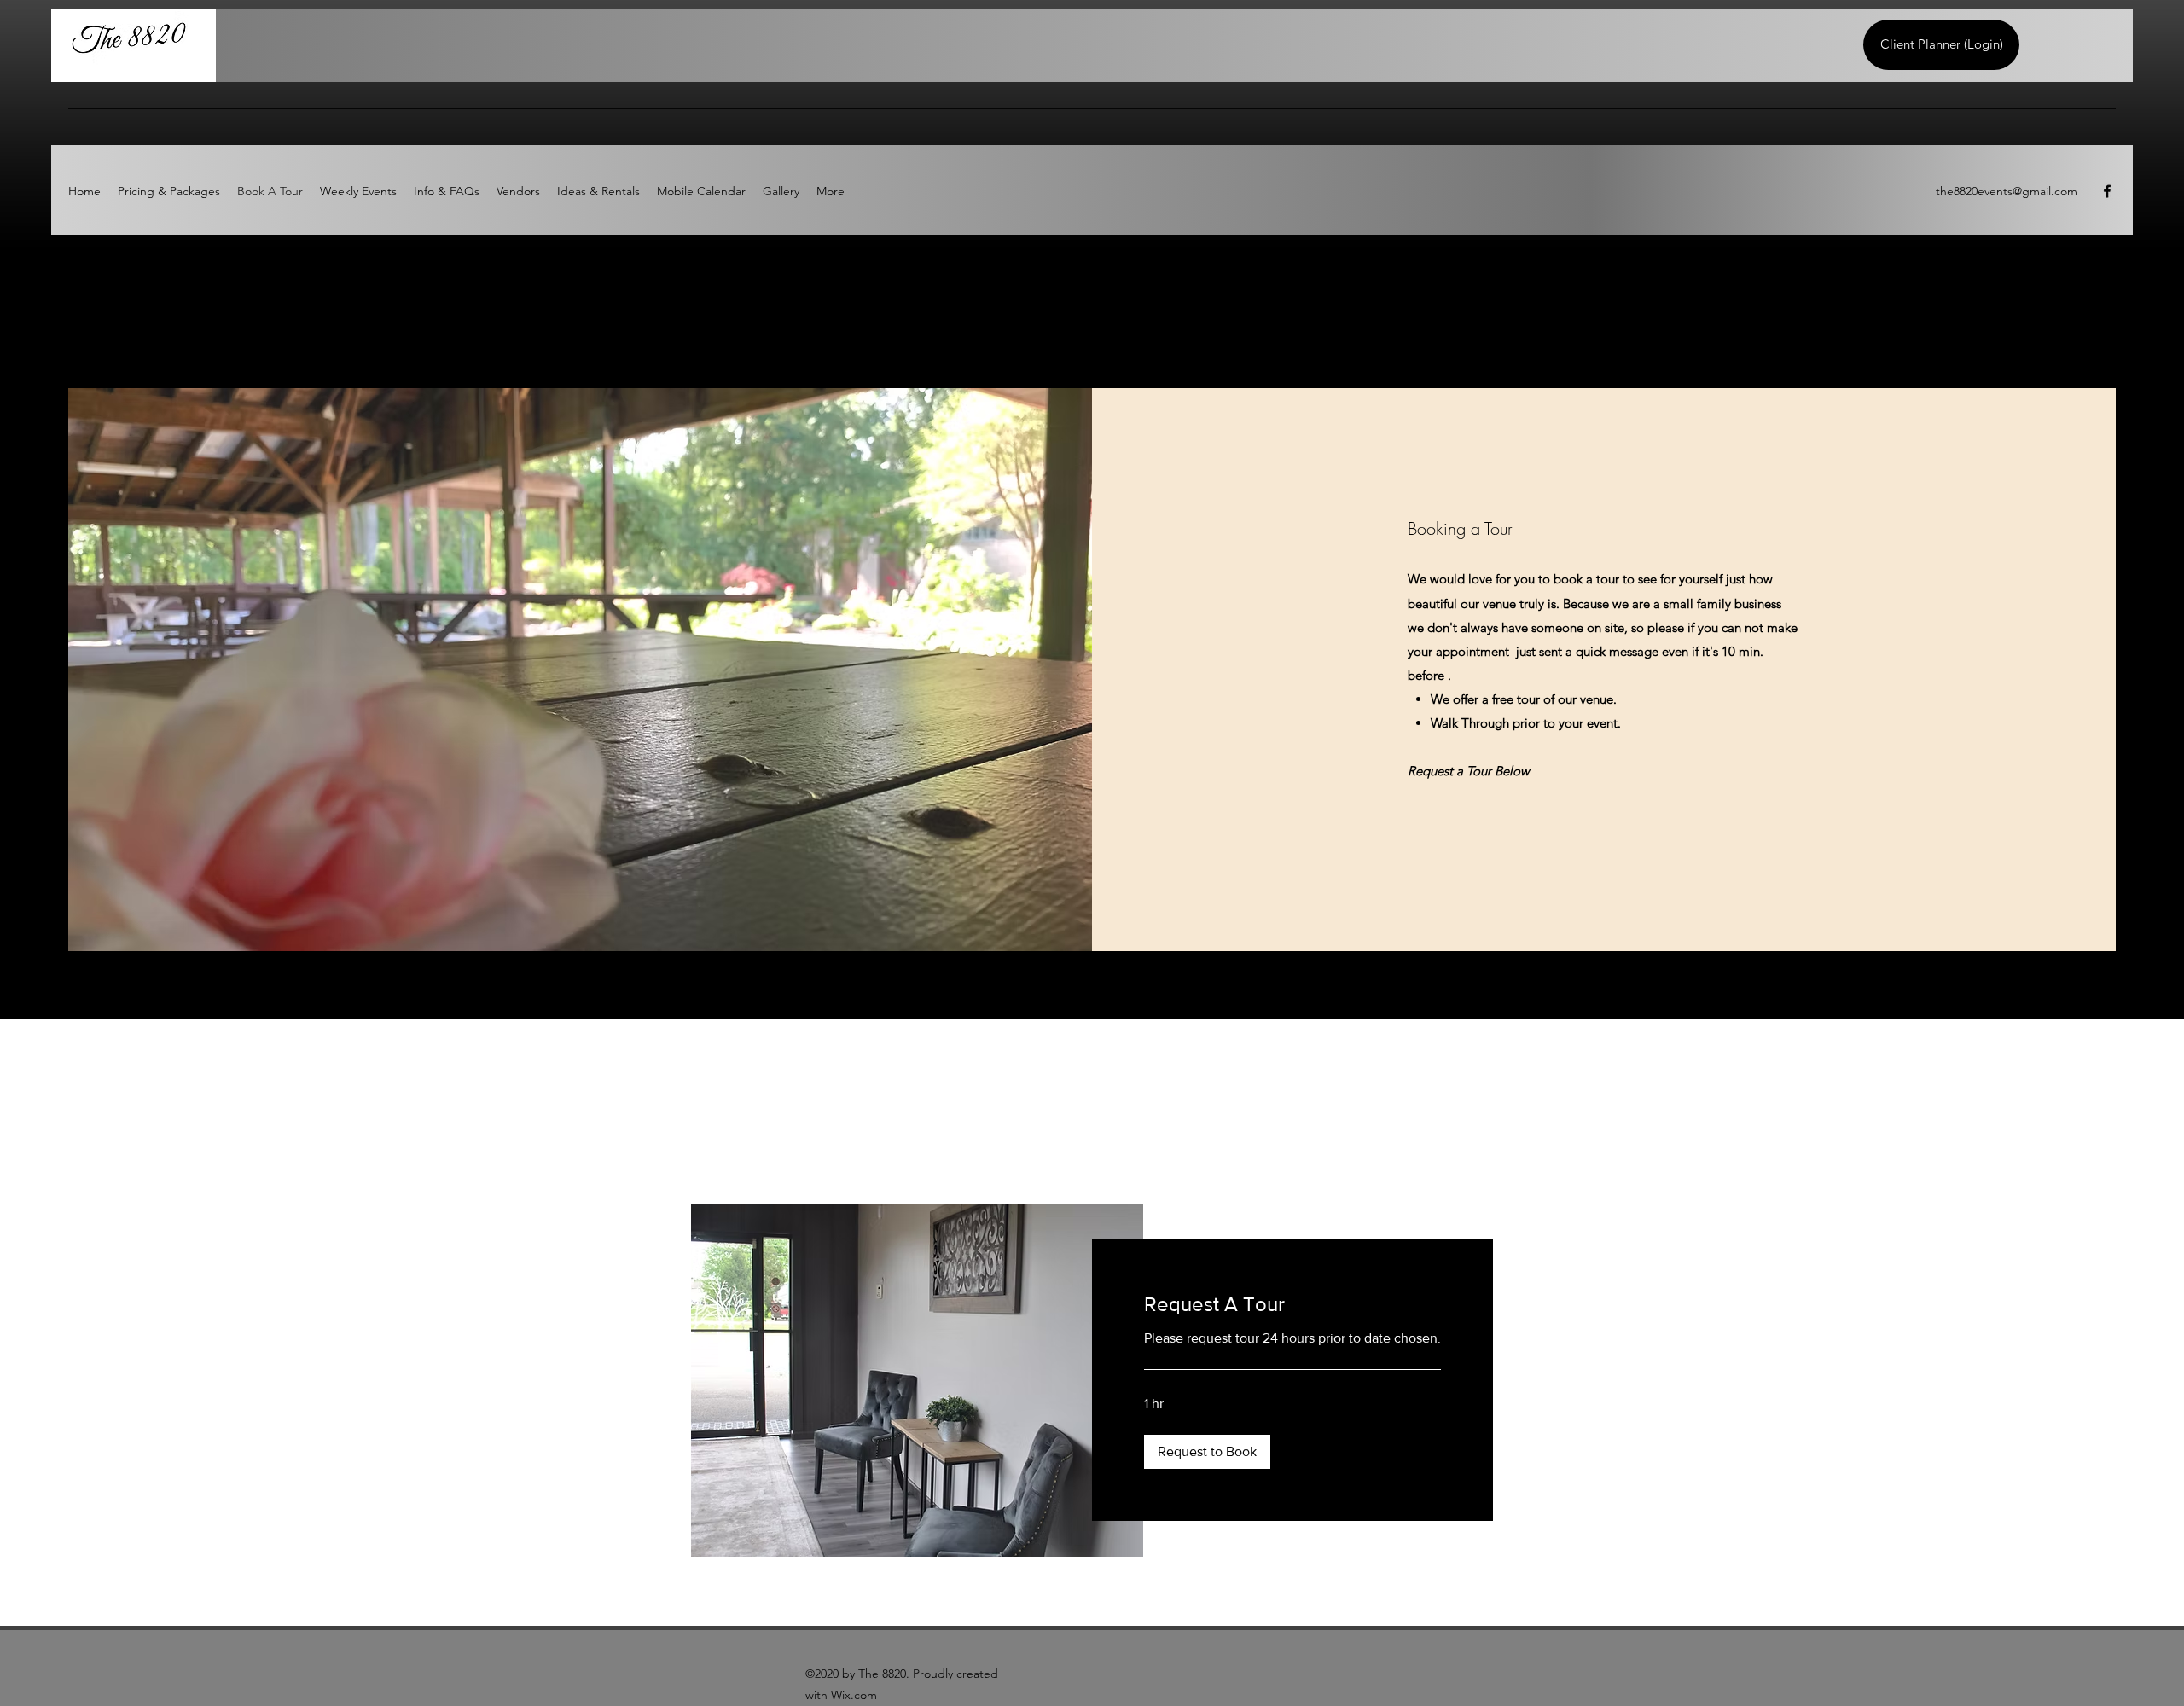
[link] (1292, 1304)
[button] (1207, 1452)
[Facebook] (2107, 191)
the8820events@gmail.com (2007, 191)
